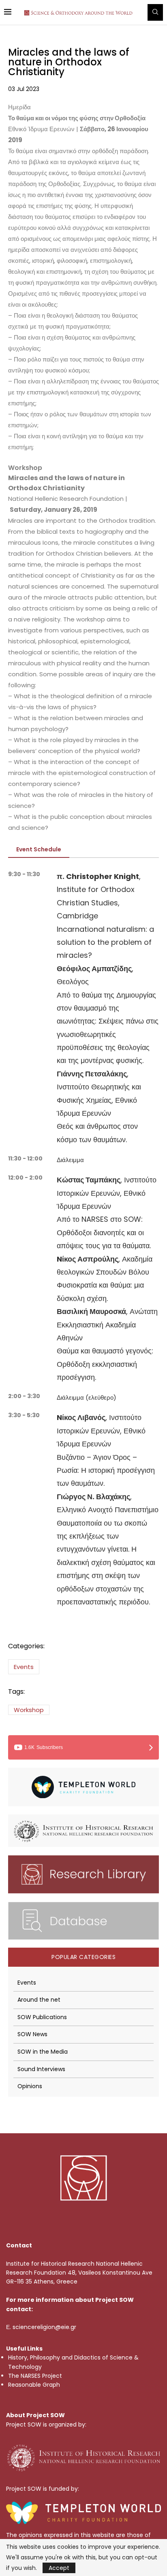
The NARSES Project (35, 2376)
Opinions (30, 2086)
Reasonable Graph (34, 2385)
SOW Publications (42, 2017)
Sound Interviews (41, 2069)
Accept (59, 2568)
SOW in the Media (43, 2052)
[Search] (155, 12)
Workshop (29, 1710)
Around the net (39, 2000)
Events (24, 1667)
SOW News (32, 2034)
